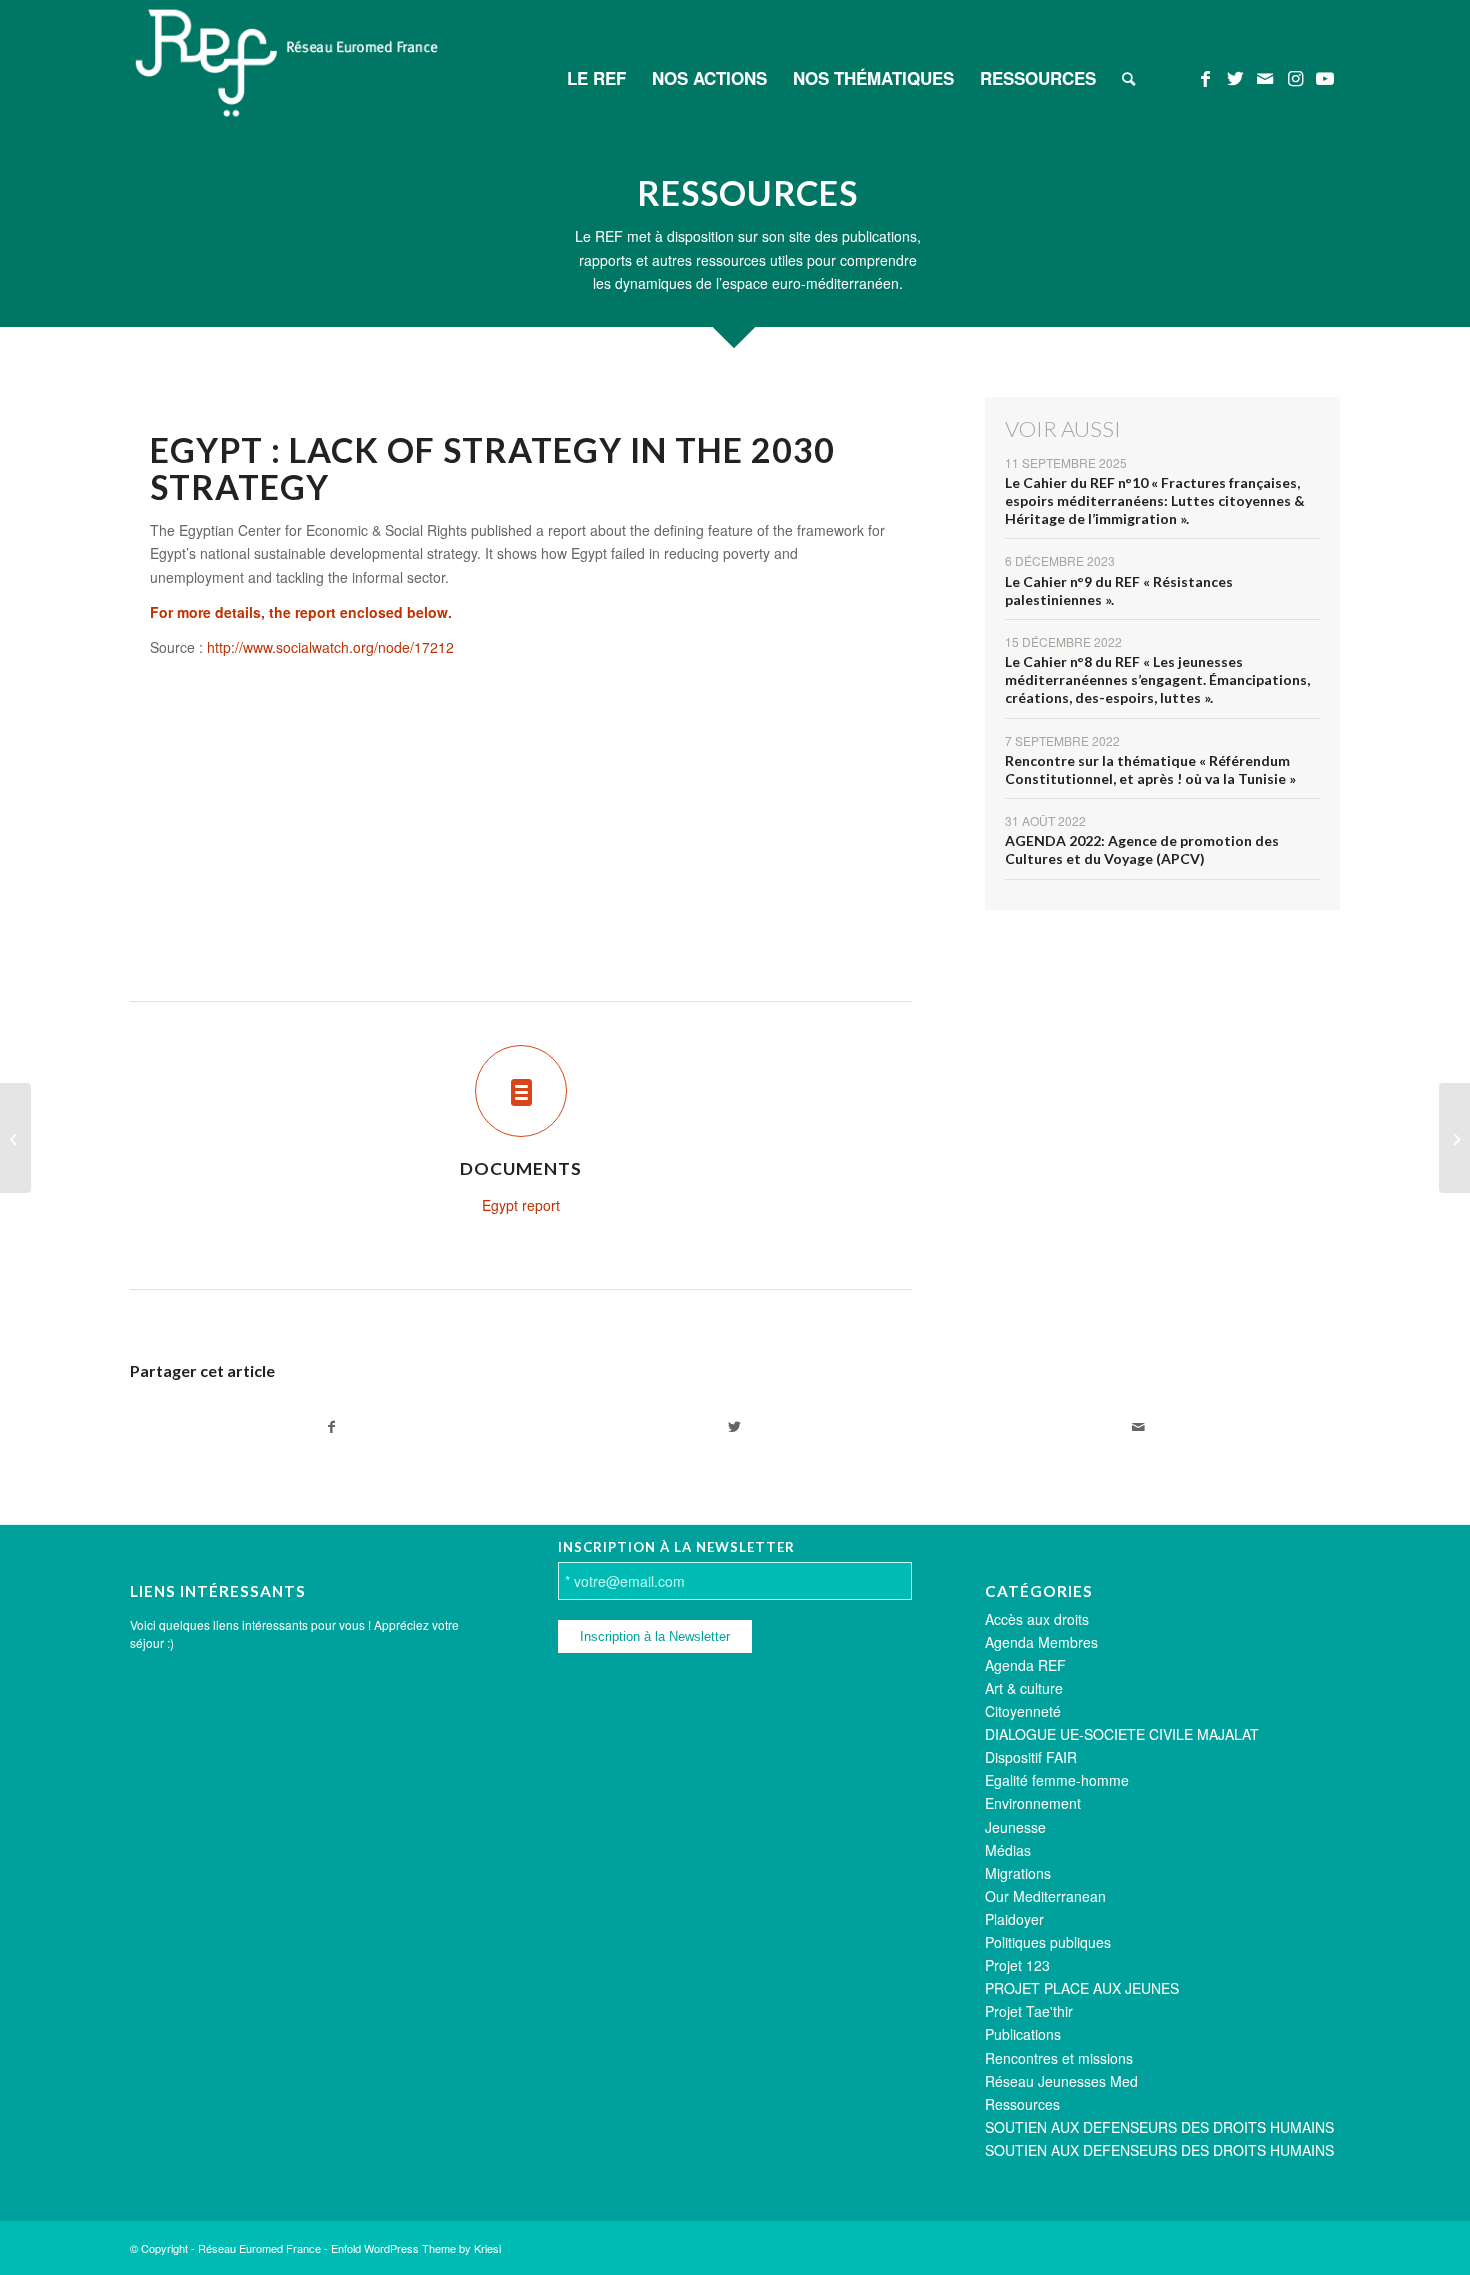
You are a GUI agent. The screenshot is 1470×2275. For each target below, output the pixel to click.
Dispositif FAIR (1031, 1757)
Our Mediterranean (1045, 1896)
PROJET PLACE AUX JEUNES (1082, 1988)
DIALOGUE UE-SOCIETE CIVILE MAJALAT (1122, 1734)
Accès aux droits (1037, 1619)
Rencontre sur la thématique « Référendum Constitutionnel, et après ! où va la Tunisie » (1150, 769)
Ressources (1022, 2104)
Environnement (1033, 1803)
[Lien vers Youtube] (1325, 77)
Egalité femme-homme (1057, 1780)
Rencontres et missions (1059, 2058)
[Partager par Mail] (1138, 1427)
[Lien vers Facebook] (1205, 77)
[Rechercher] (1128, 78)
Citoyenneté (1023, 1711)
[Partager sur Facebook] (331, 1427)
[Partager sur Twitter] (734, 1427)
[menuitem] (596, 78)
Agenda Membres (1041, 1642)
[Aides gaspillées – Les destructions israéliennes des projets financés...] (15, 1138)
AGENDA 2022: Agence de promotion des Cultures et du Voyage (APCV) (1142, 849)
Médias (1008, 1850)
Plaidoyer (1014, 1919)
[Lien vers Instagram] (1295, 77)
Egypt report (521, 1205)
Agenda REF (1025, 1665)
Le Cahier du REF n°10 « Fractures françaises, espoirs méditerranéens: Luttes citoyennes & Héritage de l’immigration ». (1155, 500)
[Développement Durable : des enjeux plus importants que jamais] (1454, 1138)
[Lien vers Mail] (1265, 77)
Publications (1023, 2034)
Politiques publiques (1048, 1942)
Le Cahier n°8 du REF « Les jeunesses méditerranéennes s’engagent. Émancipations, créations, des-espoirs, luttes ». (1157, 679)
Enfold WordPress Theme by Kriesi (416, 2248)
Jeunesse (1015, 1827)
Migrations (1018, 1873)
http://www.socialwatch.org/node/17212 (330, 647)
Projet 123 (1017, 1965)
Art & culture (1024, 1688)
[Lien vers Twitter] (1235, 77)
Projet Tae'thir (1029, 2011)
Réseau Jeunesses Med (1061, 2081)
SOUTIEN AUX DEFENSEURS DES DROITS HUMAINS (1159, 2127)
